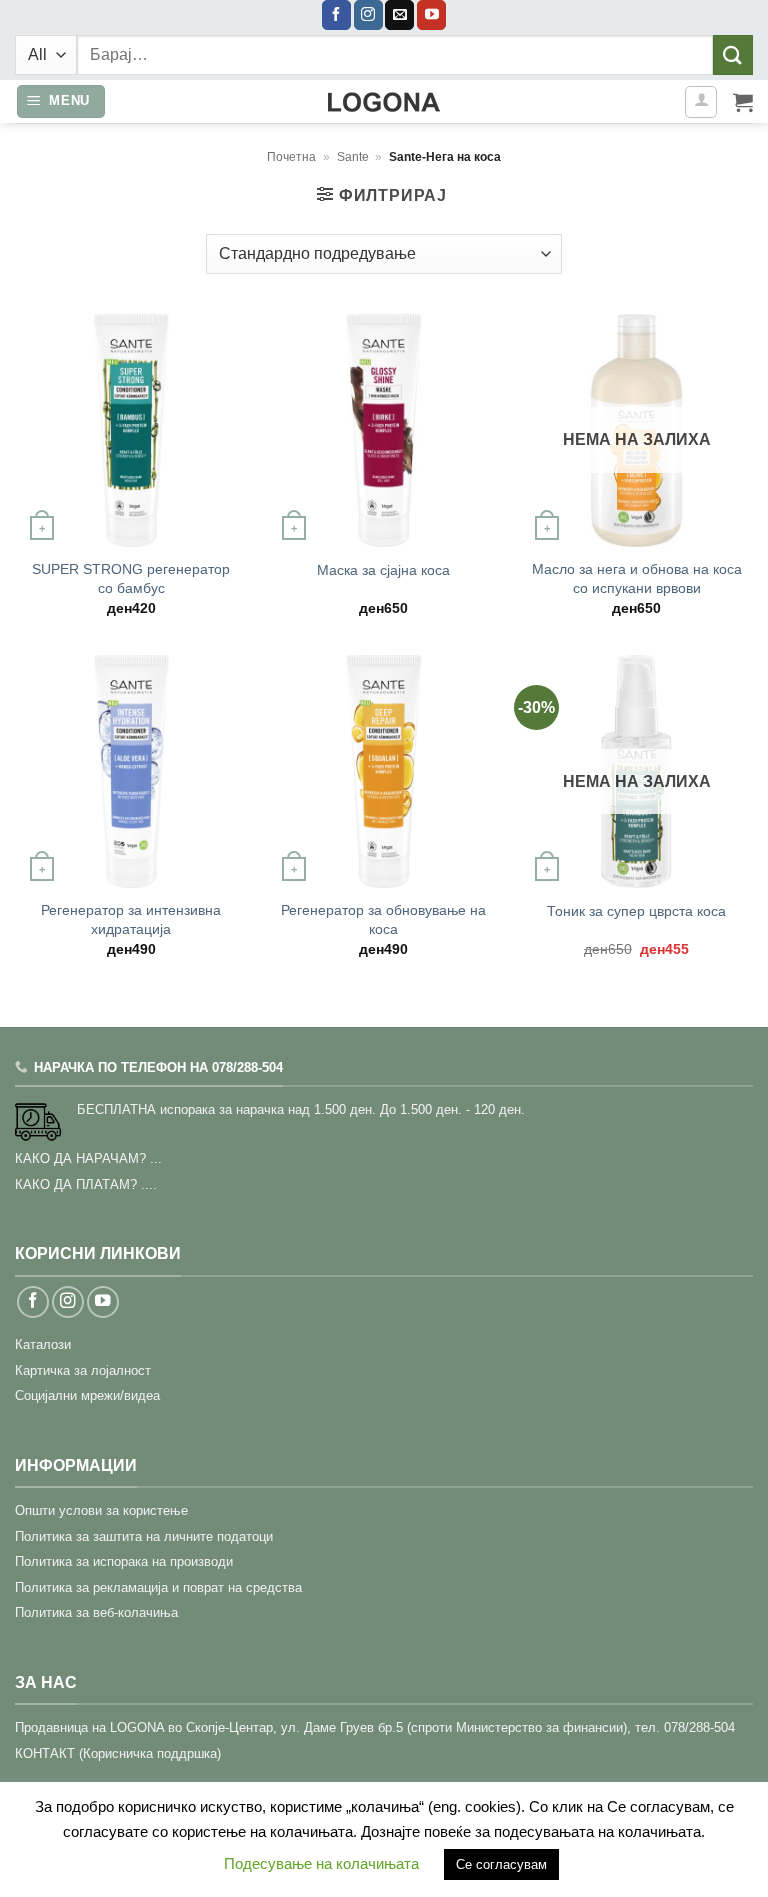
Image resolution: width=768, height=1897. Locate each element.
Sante (353, 157)
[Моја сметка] (701, 102)
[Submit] (733, 54)
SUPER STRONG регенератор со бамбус (131, 578)
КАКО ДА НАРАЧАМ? (80, 1158)
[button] (61, 101)
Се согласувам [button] (501, 1864)
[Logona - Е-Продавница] (384, 102)
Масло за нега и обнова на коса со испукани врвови (637, 578)
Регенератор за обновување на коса (383, 919)
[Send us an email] (399, 15)
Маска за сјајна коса (383, 570)
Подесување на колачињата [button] (321, 1863)
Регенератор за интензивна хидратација (131, 919)
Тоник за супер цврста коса (636, 911)
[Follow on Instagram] (368, 15)
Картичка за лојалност (83, 1370)
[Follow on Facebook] (336, 15)
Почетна (291, 157)
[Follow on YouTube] (431, 15)
